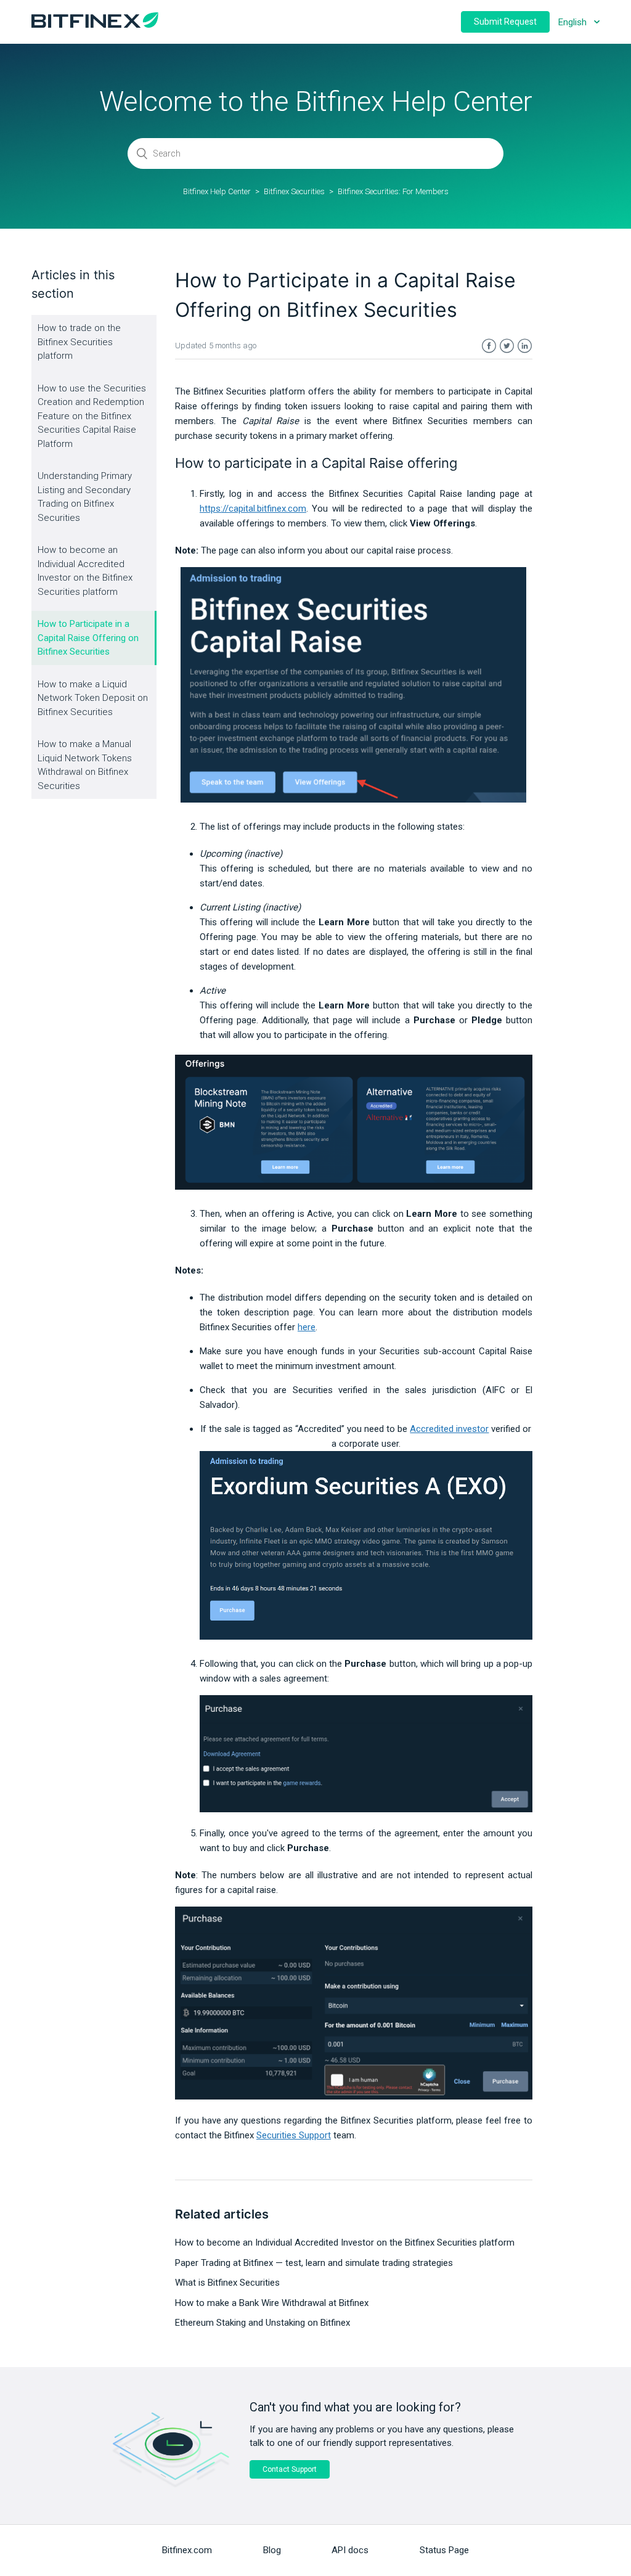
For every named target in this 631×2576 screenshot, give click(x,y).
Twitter (507, 346)
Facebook (489, 346)
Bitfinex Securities (294, 191)
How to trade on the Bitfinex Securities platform (79, 342)
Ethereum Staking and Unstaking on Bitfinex (263, 2323)
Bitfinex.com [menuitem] (187, 2550)
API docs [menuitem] (350, 2550)
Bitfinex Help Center (217, 191)
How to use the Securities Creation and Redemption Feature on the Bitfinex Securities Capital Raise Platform (92, 416)
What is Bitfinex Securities (227, 2283)
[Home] (95, 25)
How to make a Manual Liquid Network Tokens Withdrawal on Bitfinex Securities (85, 765)
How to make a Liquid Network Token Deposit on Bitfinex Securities (93, 698)
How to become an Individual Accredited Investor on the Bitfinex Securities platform (85, 571)
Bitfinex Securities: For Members (393, 191)
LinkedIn (525, 346)
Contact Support (290, 2469)
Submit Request (505, 22)
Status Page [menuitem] (444, 2550)
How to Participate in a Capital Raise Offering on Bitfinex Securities (88, 638)
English (574, 22)
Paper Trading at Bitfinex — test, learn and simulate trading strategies (314, 2263)
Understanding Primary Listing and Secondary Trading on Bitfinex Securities (85, 497)
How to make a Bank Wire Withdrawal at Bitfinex (272, 2303)
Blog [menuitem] (272, 2550)
